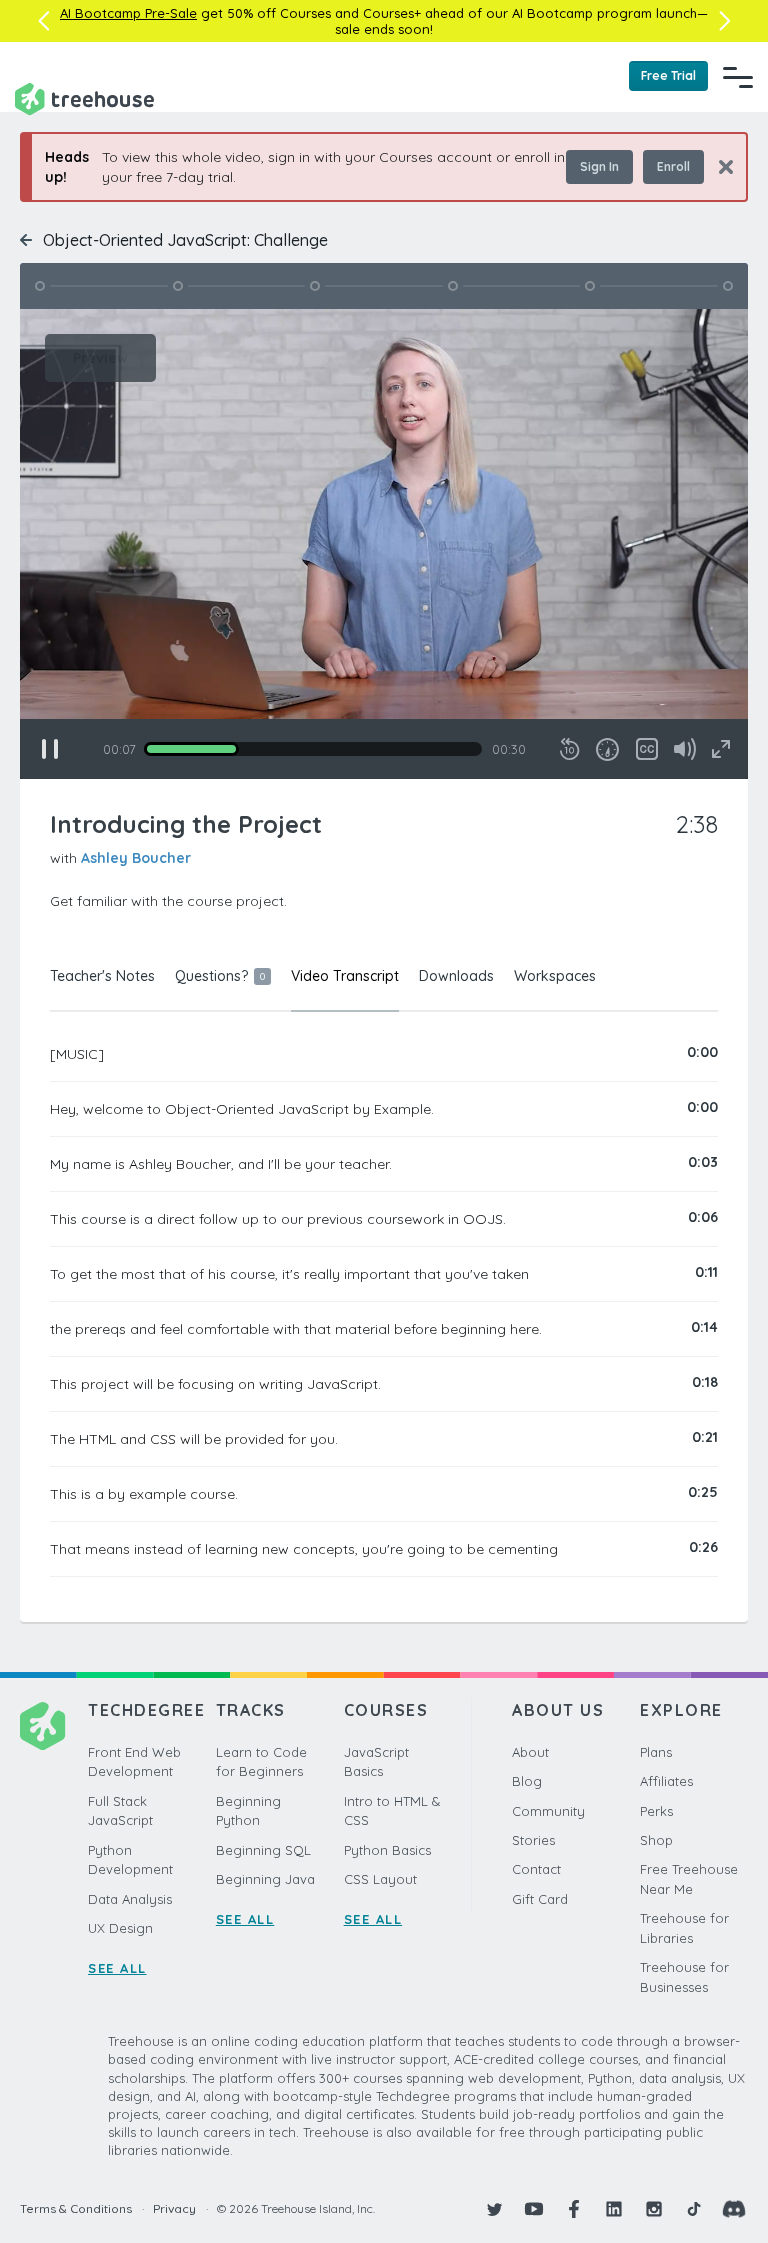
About (530, 1752)
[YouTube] (534, 2209)
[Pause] (50, 749)
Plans (656, 1752)
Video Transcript (345, 976)
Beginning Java (265, 1879)
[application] (384, 544)
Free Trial (668, 75)
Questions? (220, 976)
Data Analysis (130, 1899)
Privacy (174, 2208)
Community (548, 1811)
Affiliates (666, 1781)
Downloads (456, 976)
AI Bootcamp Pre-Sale (128, 13)
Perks (656, 1811)
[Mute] (685, 749)
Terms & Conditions (76, 2208)
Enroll (673, 166)
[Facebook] (574, 2209)
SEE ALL (117, 1968)
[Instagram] (654, 2209)
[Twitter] (494, 2209)
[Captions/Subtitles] (647, 749)
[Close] (718, 166)
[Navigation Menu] (738, 77)
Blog (527, 1781)
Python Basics (387, 1850)
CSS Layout (380, 1879)
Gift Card (540, 1899)
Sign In (599, 166)
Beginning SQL (263, 1850)
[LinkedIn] (614, 2209)
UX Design (120, 1928)
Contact (536, 1869)
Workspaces (555, 976)
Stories (533, 1840)
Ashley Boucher (136, 858)
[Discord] (734, 2209)
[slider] (313, 749)
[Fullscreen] (721, 749)
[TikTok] (694, 2209)
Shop (656, 1840)
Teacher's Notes (102, 976)
